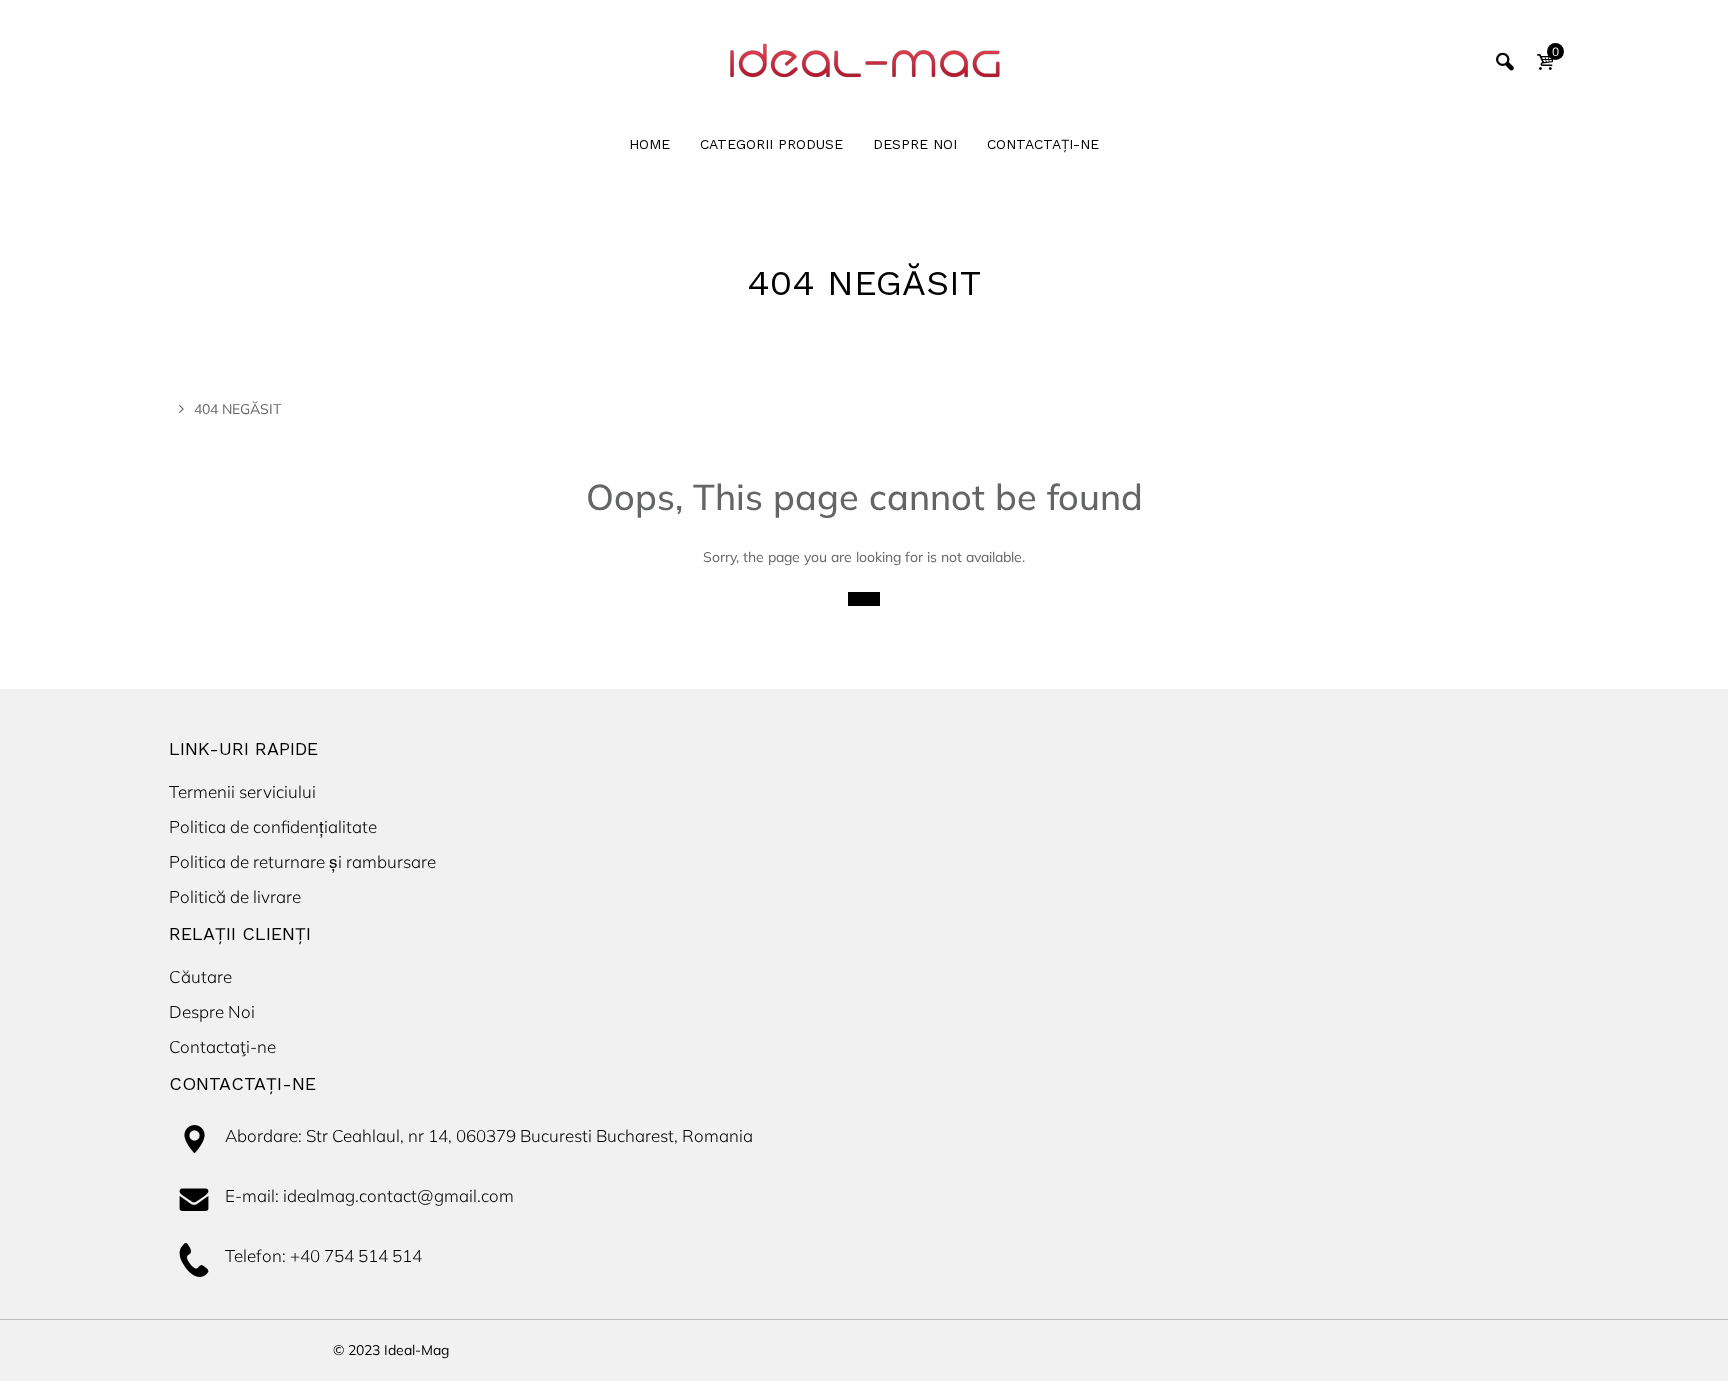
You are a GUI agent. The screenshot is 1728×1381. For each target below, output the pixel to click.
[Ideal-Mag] (864, 60)
